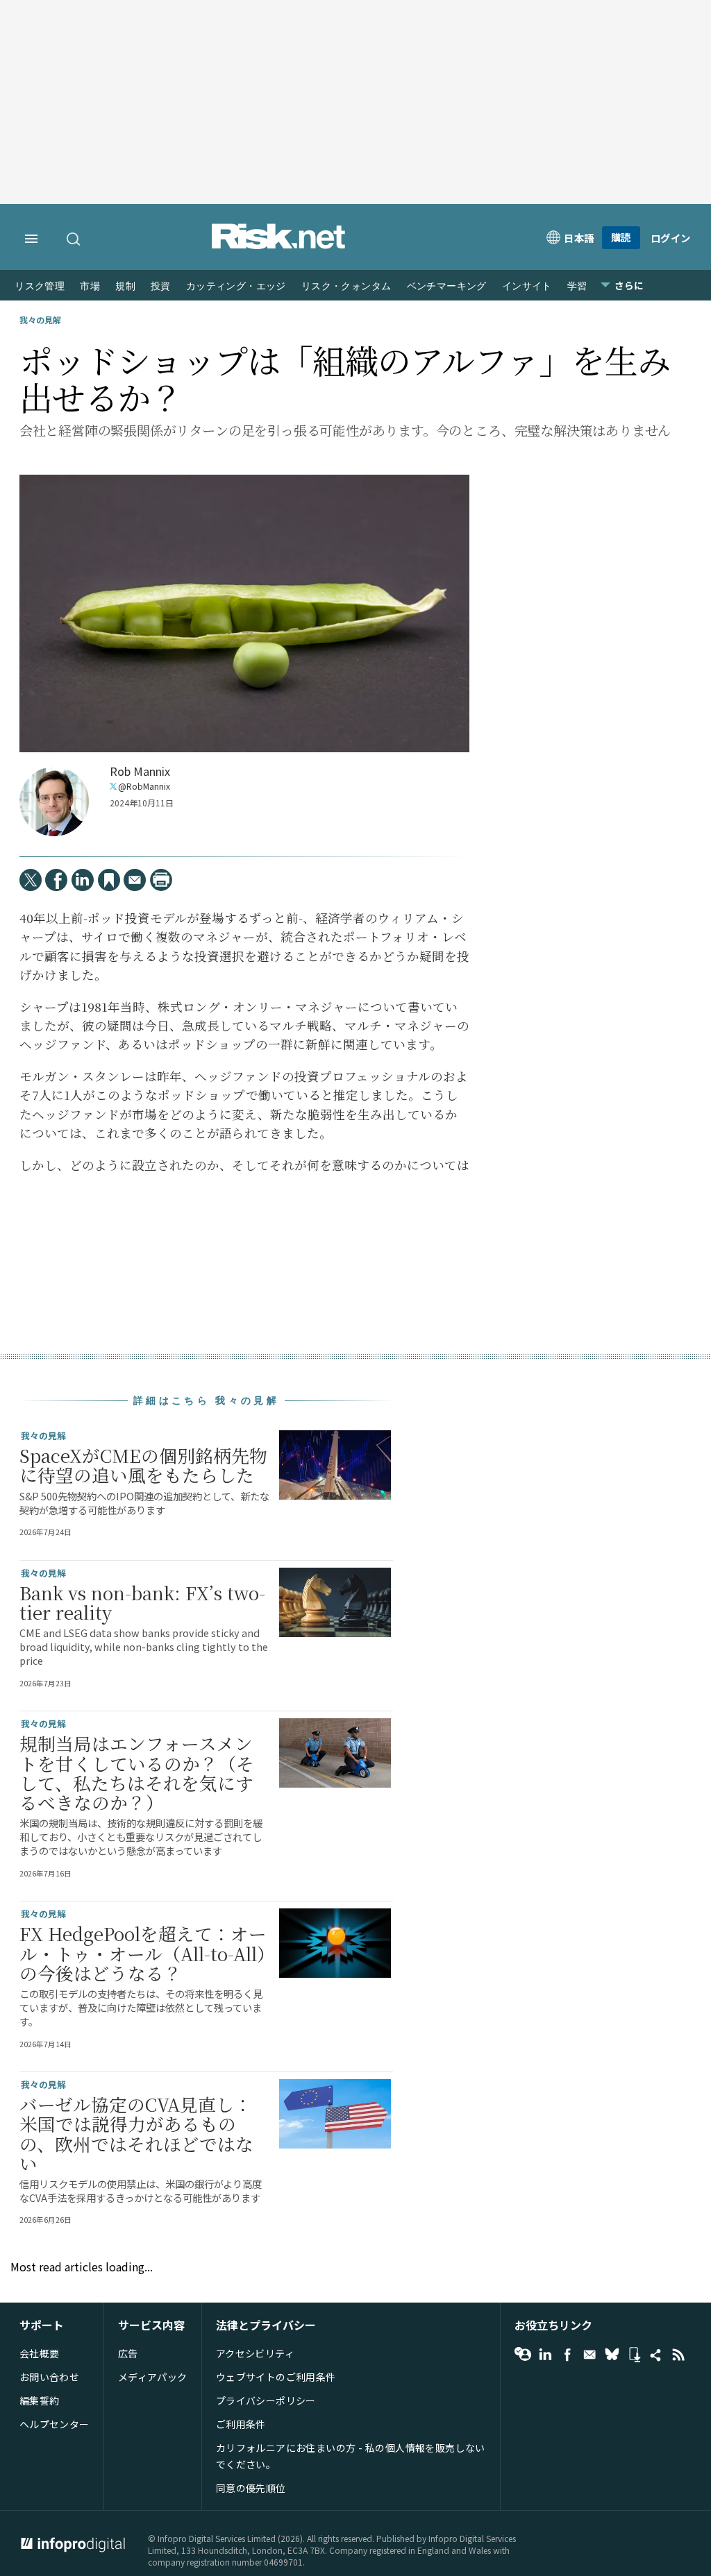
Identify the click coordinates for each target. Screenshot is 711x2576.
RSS (678, 2355)
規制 (125, 286)
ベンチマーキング (447, 286)
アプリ (634, 2355)
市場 (90, 286)
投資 (161, 286)
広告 (128, 2353)
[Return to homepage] (278, 246)
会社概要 (40, 2353)
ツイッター (612, 2355)
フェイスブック (567, 2355)
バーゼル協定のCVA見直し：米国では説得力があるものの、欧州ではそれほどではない (136, 2134)
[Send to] (135, 880)
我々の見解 (40, 320)
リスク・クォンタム (346, 286)
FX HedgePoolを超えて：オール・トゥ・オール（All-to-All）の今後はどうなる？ (143, 1953)
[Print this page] (161, 880)
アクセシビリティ (255, 2353)
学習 (577, 286)
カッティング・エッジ (236, 286)
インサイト (527, 286)
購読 (621, 237)
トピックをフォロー (523, 2355)
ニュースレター (589, 2355)
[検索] (74, 239)
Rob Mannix (140, 771)
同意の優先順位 (251, 2488)
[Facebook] (56, 880)
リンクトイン (545, 2355)
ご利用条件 (241, 2424)
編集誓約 (40, 2400)
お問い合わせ (50, 2377)
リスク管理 (40, 286)
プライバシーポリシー (266, 2400)
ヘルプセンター (55, 2424)
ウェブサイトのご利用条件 (276, 2377)
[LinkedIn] (83, 880)
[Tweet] (31, 880)
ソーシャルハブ (656, 2355)
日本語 (579, 238)
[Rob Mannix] (54, 802)
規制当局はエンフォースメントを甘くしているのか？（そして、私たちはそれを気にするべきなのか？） (137, 1773)
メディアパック (153, 2377)
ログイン (671, 238)
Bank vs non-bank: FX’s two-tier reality (142, 1602)
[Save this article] (109, 880)
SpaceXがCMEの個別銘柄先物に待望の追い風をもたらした (143, 1465)
